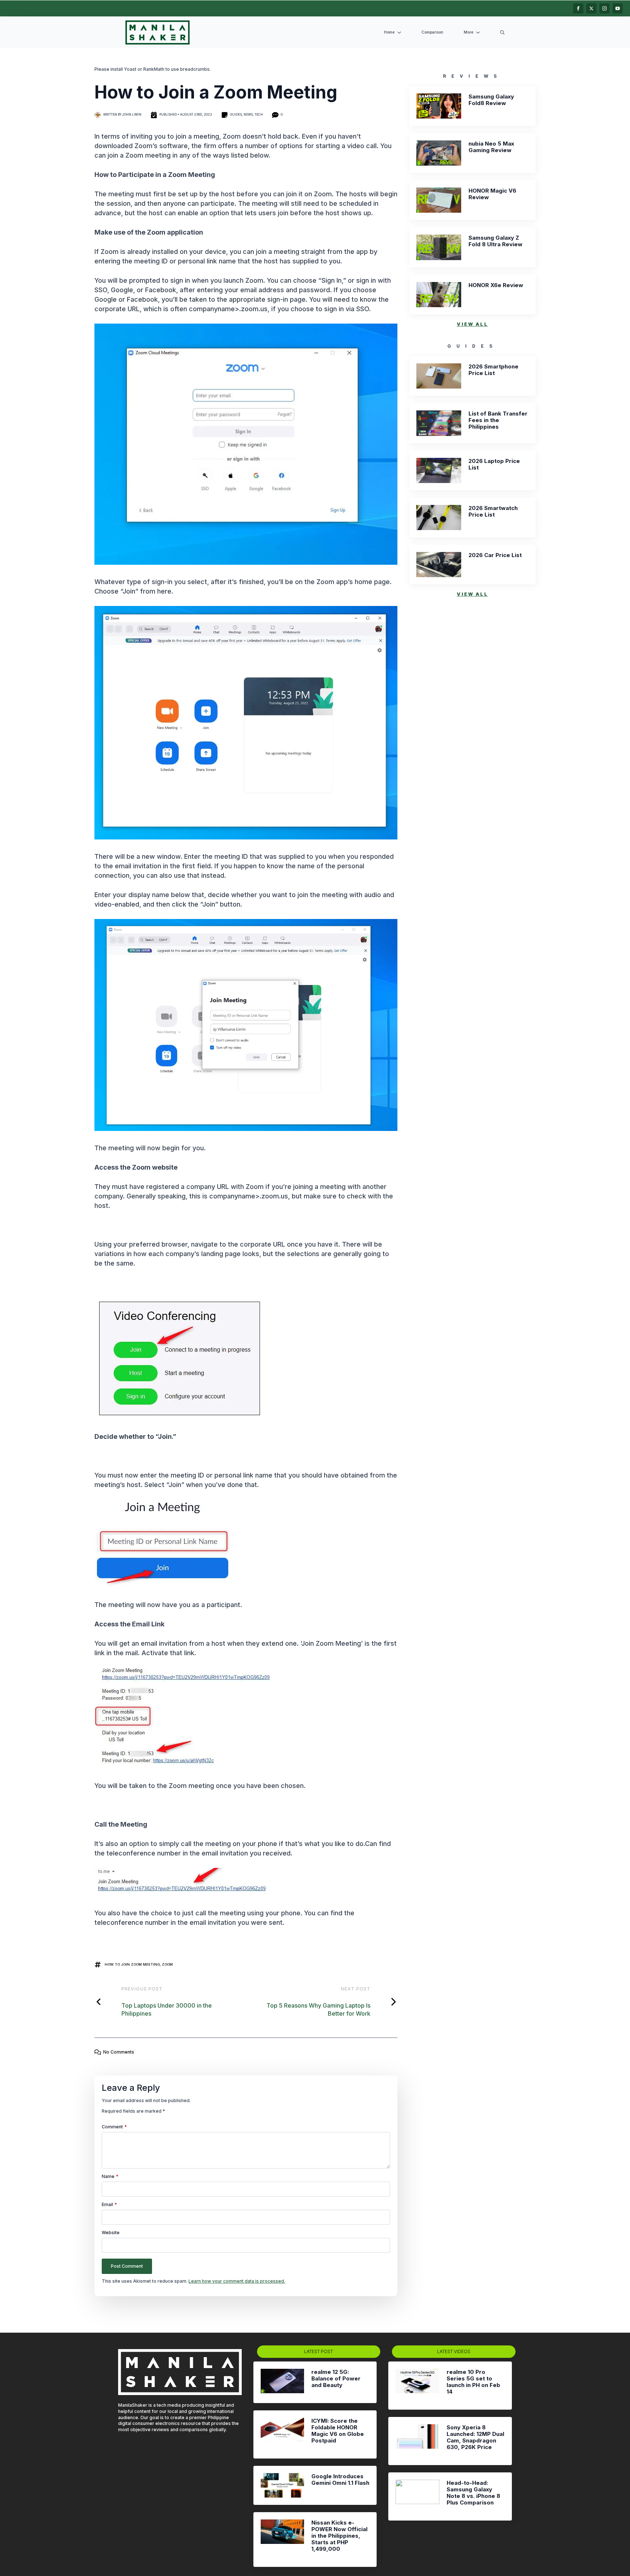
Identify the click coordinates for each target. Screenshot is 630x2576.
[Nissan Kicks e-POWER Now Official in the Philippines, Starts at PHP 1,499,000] (282, 2540)
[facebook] (578, 8)
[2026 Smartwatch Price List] (439, 517)
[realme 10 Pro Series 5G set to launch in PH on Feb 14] (417, 2386)
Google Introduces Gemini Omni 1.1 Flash (340, 2480)
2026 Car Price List (495, 555)
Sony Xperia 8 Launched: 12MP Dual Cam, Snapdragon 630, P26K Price (475, 2437)
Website (111, 2233)
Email (109, 2205)
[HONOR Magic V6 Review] (439, 200)
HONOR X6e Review (496, 285)
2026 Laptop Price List (494, 464)
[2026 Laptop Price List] (439, 470)
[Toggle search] (502, 32)
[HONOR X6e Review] (439, 295)
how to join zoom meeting (132, 1964)
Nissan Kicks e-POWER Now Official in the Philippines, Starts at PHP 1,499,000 (339, 2536)
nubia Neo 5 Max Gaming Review (491, 147)
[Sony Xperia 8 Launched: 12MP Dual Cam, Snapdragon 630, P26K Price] (417, 2441)
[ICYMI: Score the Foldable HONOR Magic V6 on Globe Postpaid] (282, 2434)
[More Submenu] (479, 33)
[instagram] (604, 8)
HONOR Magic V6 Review (492, 194)
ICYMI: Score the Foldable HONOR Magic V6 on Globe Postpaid (338, 2431)
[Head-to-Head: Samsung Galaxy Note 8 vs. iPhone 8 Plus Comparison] (417, 2496)
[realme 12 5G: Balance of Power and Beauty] (282, 2382)
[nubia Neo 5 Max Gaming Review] (439, 153)
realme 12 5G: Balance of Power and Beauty (336, 2379)
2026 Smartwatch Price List (493, 511)
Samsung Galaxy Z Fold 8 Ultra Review (495, 241)
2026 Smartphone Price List (493, 370)
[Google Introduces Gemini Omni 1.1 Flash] (282, 2485)
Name (110, 2177)
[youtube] (618, 8)
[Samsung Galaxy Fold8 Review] (439, 106)
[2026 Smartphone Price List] (439, 376)
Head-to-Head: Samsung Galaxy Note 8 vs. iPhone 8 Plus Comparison (473, 2493)
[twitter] (591, 8)
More (468, 32)
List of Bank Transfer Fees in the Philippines (498, 420)
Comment (114, 2127)
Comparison (432, 32)
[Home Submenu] (401, 33)
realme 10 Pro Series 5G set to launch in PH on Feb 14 (473, 2382)
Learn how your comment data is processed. (237, 2281)
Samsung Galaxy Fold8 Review (491, 100)
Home (389, 32)
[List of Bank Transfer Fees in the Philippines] (439, 423)
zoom (167, 1964)
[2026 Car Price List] (439, 565)
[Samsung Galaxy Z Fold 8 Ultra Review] (439, 247)
